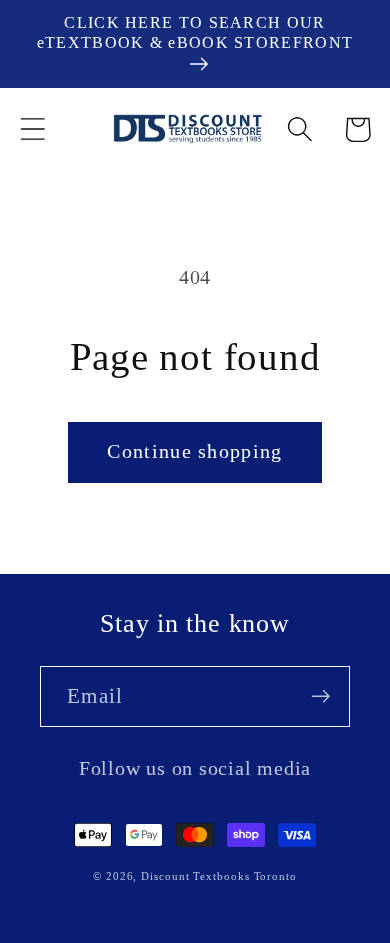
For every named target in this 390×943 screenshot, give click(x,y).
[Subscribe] (320, 696)
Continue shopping (194, 451)
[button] (32, 129)
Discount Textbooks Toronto (219, 876)
